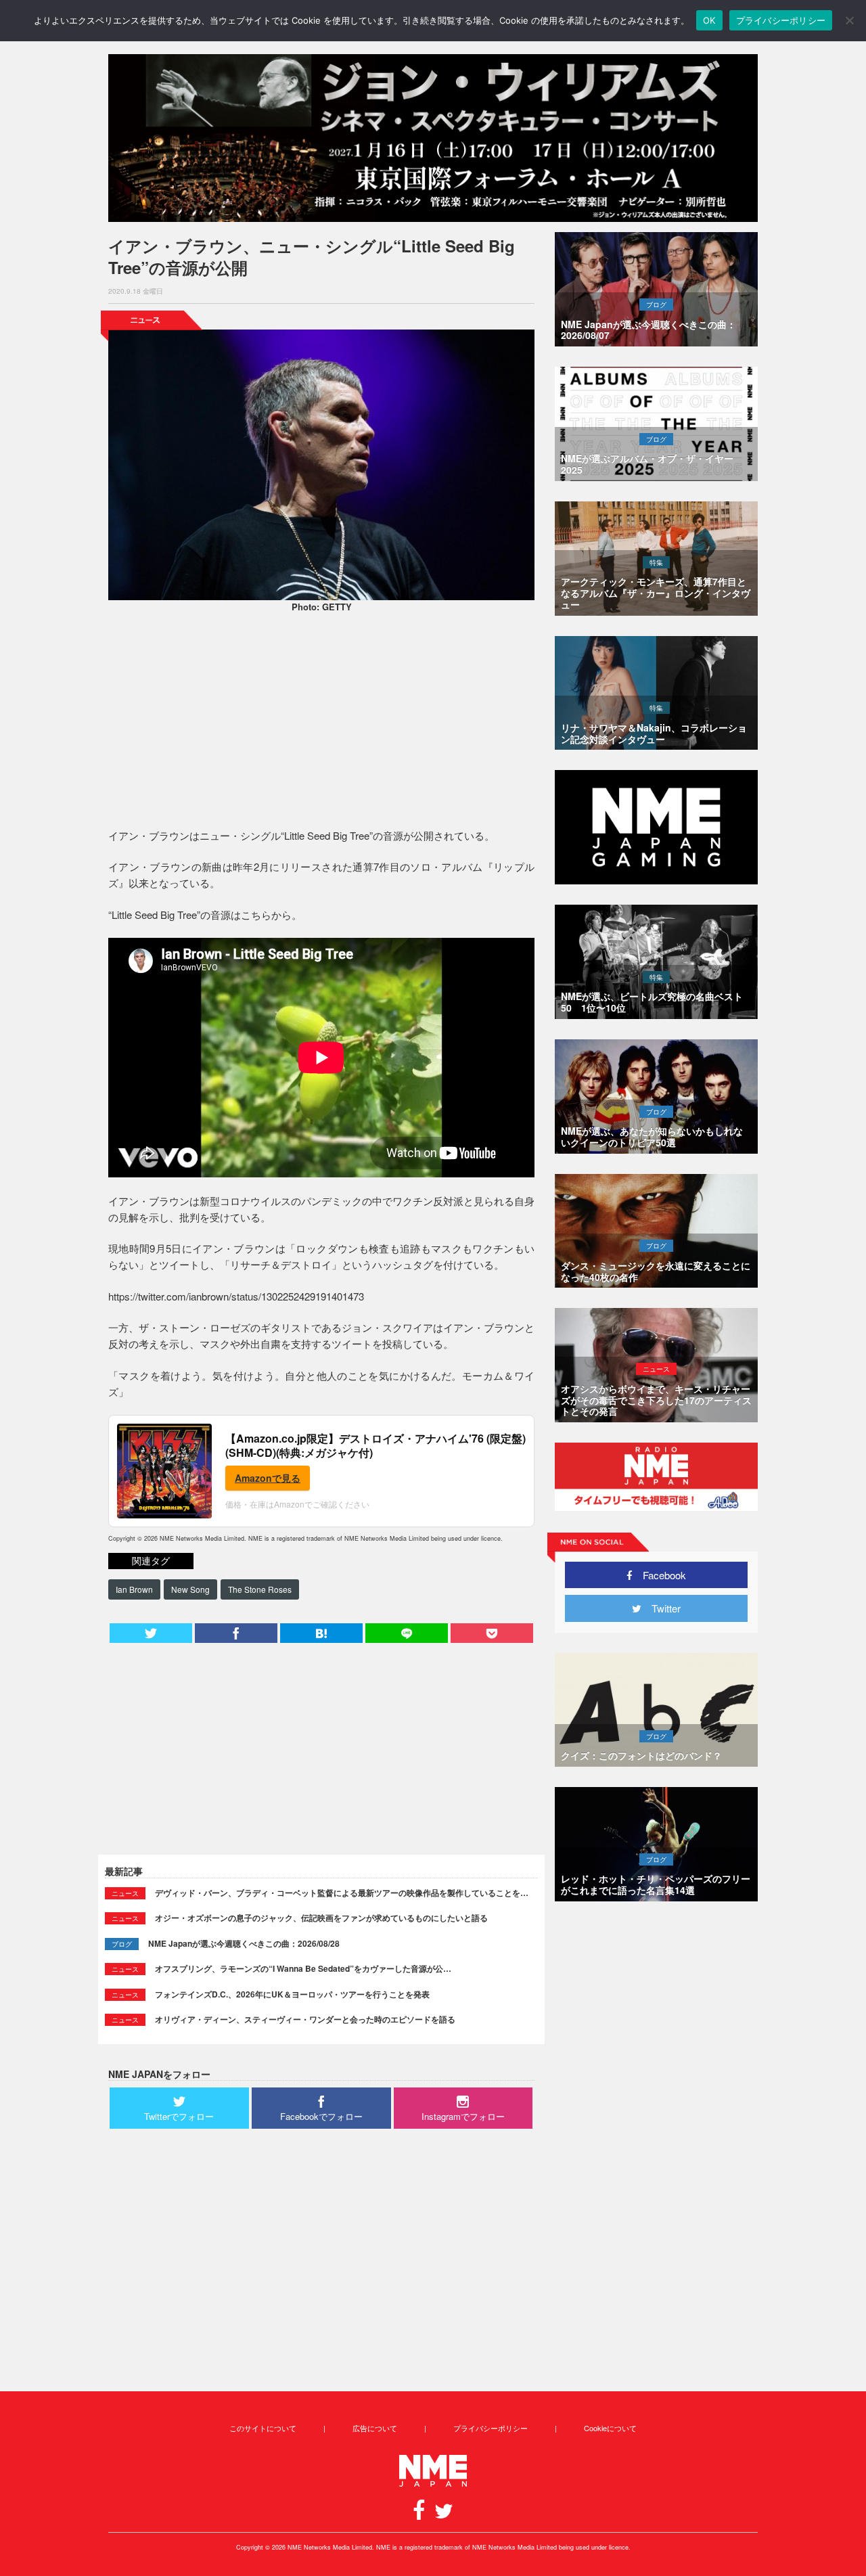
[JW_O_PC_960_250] (433, 138)
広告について (375, 2428)
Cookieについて (610, 2428)
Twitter (661, 1608)
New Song (190, 1589)
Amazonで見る (268, 1478)
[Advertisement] (321, 723)
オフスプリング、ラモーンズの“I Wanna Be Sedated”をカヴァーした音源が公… (303, 1968)
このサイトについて (263, 2428)
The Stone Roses (260, 1589)
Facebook (659, 1575)
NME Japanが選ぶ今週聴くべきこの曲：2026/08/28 (244, 1943)
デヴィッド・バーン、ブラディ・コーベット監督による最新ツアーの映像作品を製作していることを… (342, 1893)
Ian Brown (134, 1589)
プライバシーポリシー (491, 2428)
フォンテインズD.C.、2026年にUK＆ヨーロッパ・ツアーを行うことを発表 (292, 1994)
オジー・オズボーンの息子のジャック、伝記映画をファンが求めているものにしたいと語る (321, 1918)
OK (709, 20)
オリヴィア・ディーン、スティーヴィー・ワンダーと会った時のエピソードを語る (305, 2019)
